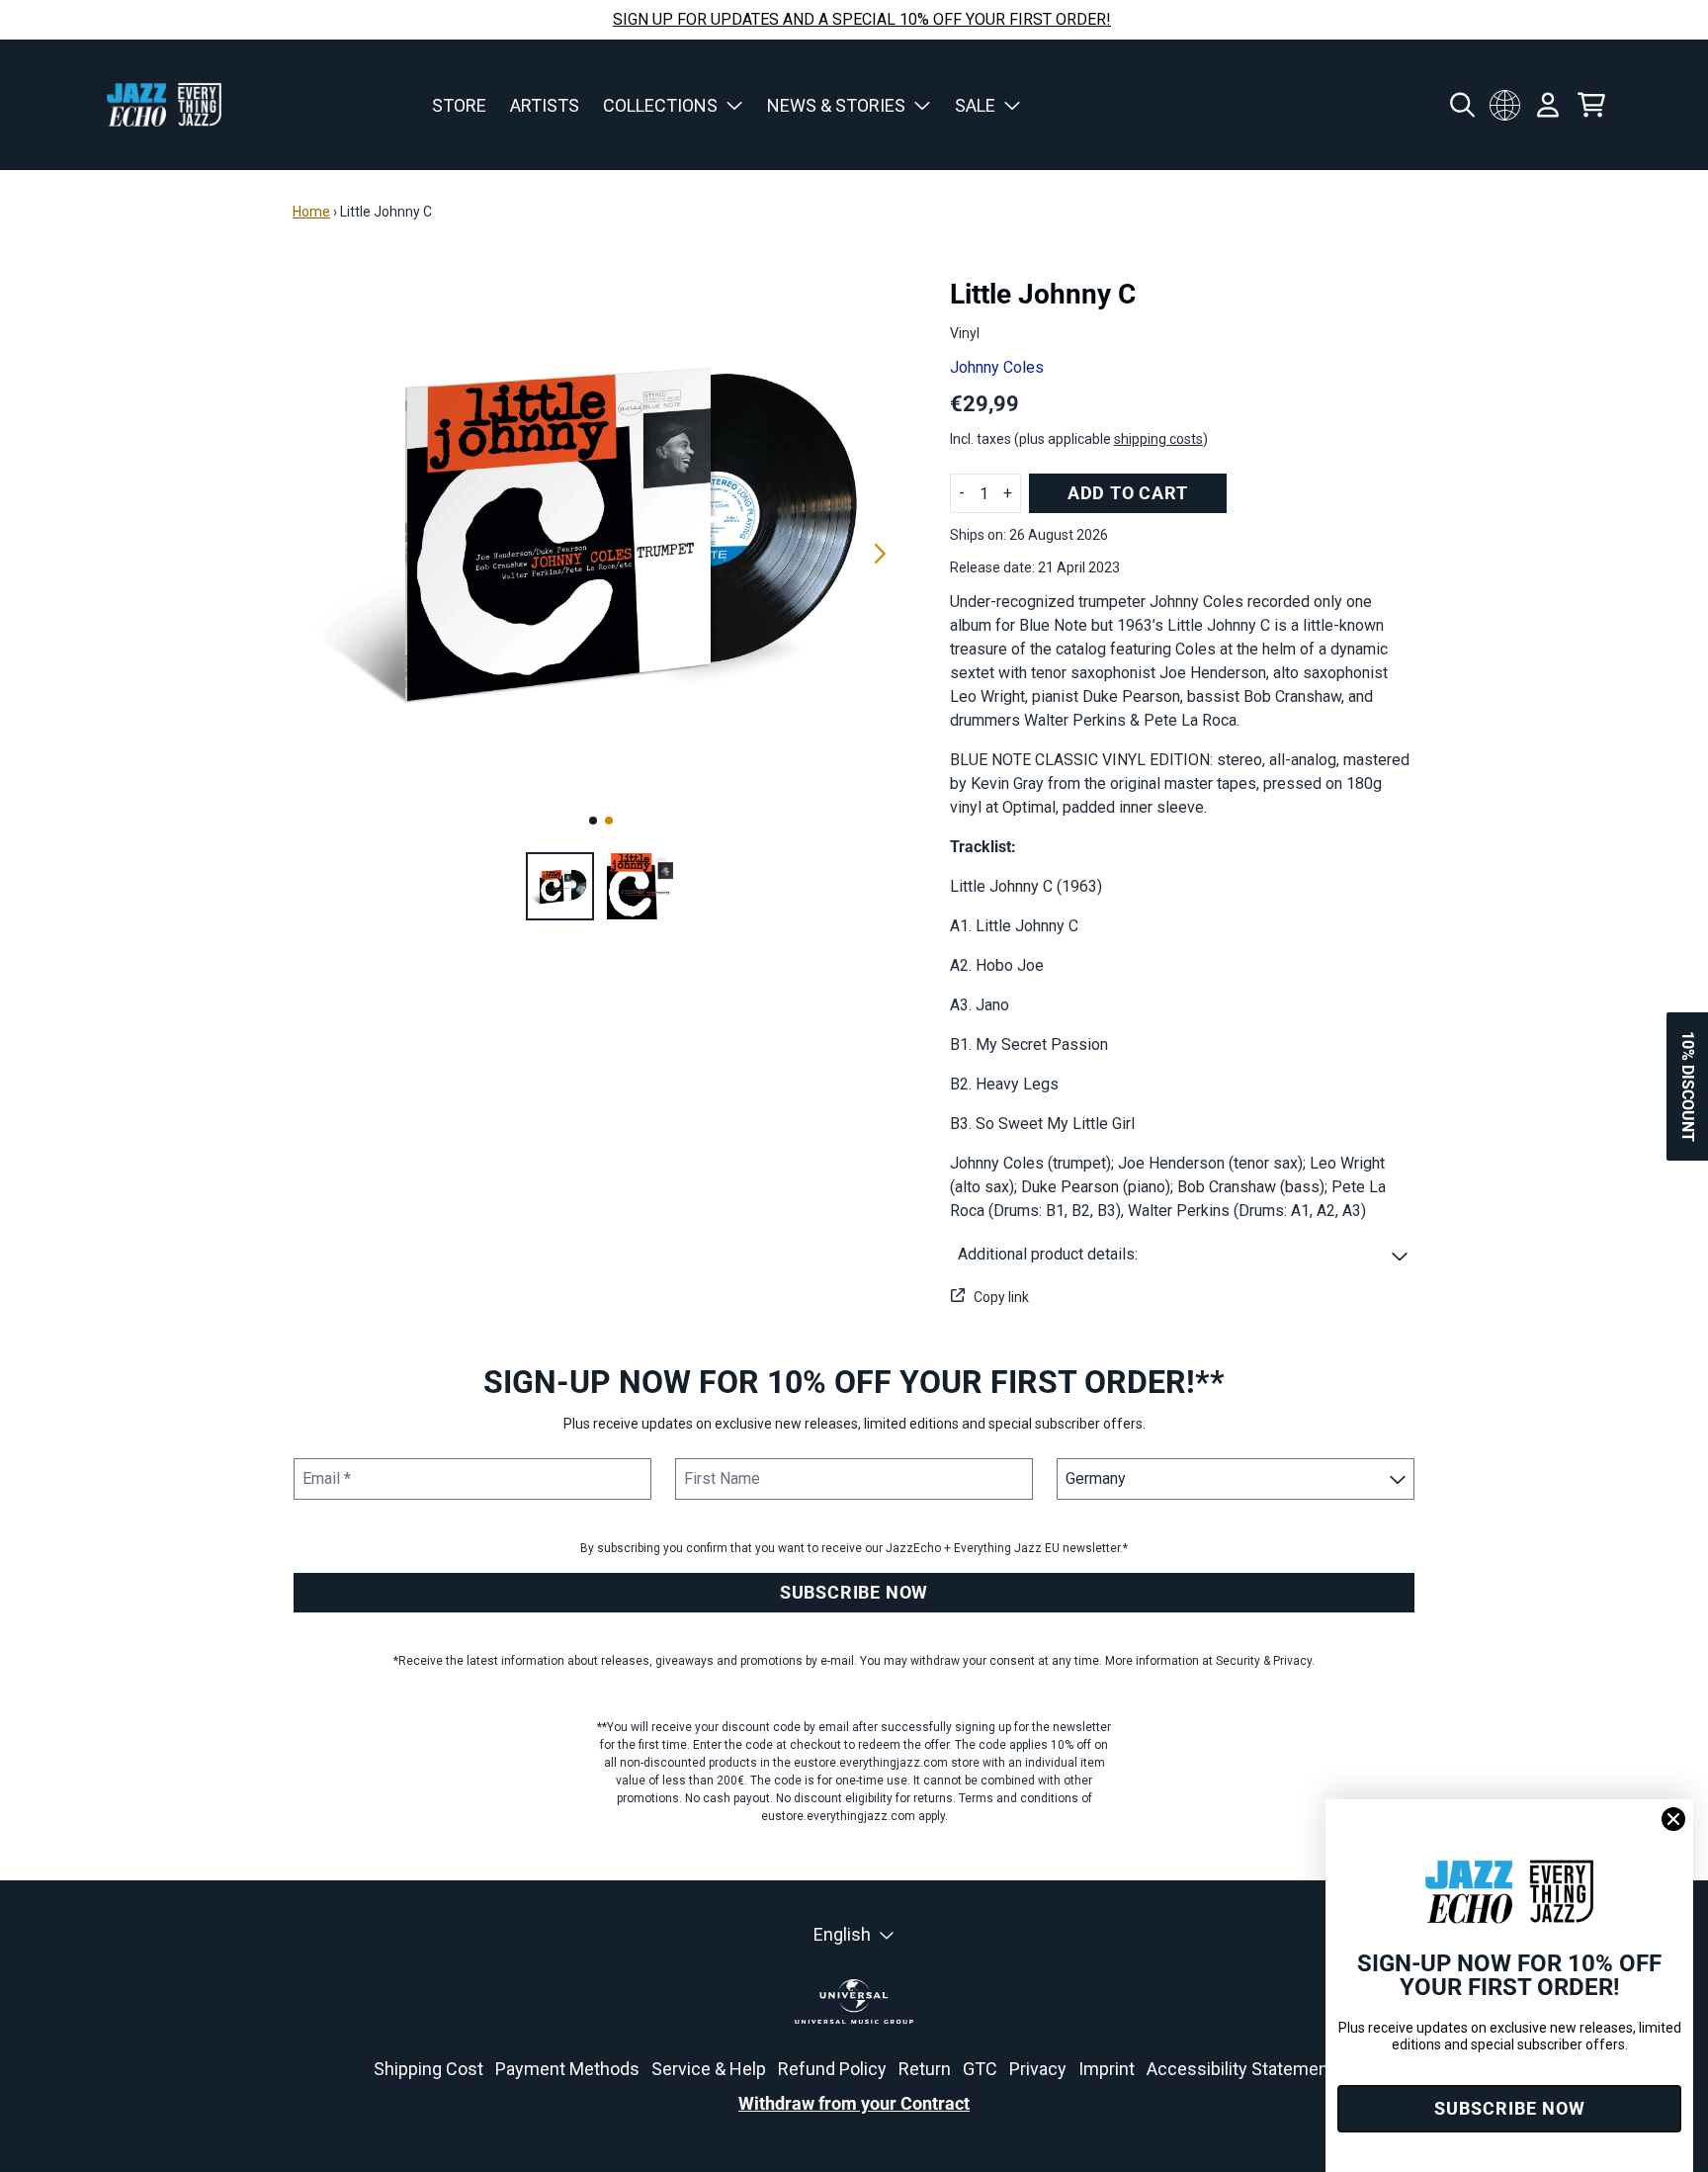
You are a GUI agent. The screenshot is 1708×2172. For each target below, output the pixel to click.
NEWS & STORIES (836, 105)
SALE (975, 105)
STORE (459, 105)
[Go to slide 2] (609, 821)
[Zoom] (601, 531)
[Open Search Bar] (1461, 105)
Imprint (1107, 2069)
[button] (1183, 1255)
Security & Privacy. (1265, 1661)
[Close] (1673, 1819)
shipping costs (1158, 439)
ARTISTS (545, 105)
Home (311, 212)
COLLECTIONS (660, 105)
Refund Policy (832, 2069)
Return (925, 2069)
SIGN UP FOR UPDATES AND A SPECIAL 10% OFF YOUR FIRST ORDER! (862, 19)
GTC (980, 2069)
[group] (560, 886)
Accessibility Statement (1240, 2069)
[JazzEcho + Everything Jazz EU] (164, 105)
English (842, 1934)
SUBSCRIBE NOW (854, 1592)
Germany (1504, 105)
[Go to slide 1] (593, 821)
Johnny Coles (997, 367)
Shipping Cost (428, 2069)
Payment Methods (567, 2069)
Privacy (1038, 2069)
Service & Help (709, 2069)
